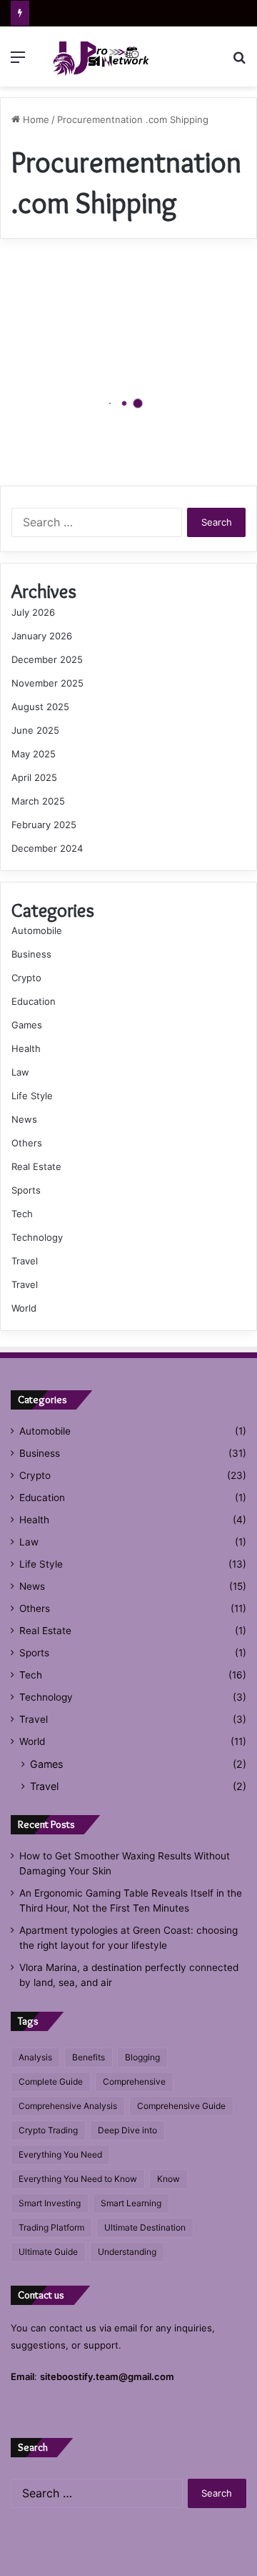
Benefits (89, 2057)
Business (31, 954)
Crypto (26, 978)
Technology (37, 1237)
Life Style (32, 1096)
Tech (22, 1214)
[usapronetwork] (93, 56)
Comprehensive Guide (181, 2106)
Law (20, 1072)
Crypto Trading (48, 2130)
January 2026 (42, 636)
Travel (25, 1261)
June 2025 (35, 730)
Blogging (142, 2057)
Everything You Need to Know (78, 2179)
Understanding (127, 2252)
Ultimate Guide (48, 2252)
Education (34, 1001)
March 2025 (38, 801)
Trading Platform (51, 2227)
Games (27, 1025)
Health (26, 1048)
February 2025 (44, 825)
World (24, 1308)
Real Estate (36, 1166)
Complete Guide (51, 2081)
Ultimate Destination (145, 2227)
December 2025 (47, 659)
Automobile (37, 930)
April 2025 (34, 777)
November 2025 (47, 683)
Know (168, 2179)
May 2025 (34, 754)
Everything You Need (60, 2154)
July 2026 (33, 612)
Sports (26, 1190)
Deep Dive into (127, 2130)
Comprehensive (134, 2081)
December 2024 (47, 848)
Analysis (35, 2057)
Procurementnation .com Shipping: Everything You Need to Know (109, 428)
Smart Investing (50, 2203)
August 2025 (40, 707)
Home (35, 119)
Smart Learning (131, 2203)
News (24, 1119)
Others (27, 1143)
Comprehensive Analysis (68, 2106)
